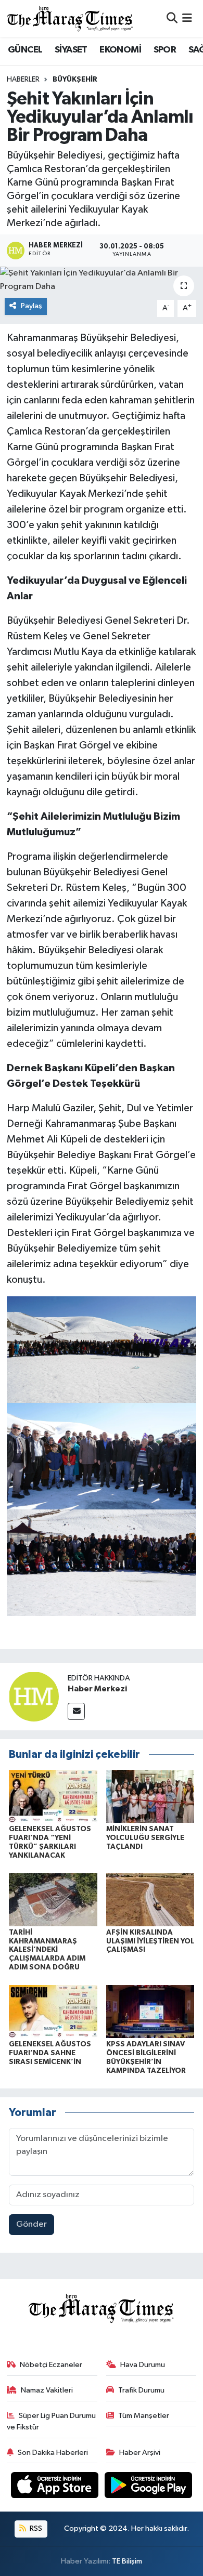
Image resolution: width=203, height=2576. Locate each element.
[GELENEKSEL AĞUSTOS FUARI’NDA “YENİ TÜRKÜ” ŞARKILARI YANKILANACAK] (53, 1796)
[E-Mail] (76, 1711)
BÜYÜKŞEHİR (75, 80)
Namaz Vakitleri (47, 2390)
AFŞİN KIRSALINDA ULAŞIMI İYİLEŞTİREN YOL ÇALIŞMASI (150, 1941)
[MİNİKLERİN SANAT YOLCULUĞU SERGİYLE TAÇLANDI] (150, 1796)
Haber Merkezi (97, 1689)
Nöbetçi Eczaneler (51, 2365)
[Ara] (172, 18)
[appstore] (56, 2487)
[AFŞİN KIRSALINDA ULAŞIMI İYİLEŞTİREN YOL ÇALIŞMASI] (150, 1900)
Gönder (31, 2224)
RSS (35, 2528)
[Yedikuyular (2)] (102, 1562)
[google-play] (149, 2487)
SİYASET (71, 50)
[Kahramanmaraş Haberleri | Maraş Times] (70, 18)
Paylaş (31, 306)
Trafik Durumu (141, 2390)
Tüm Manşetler (144, 2416)
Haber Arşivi (140, 2453)
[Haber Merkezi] (34, 1696)
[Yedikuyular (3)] (102, 1456)
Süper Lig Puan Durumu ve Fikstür (52, 2421)
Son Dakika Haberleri (53, 2453)
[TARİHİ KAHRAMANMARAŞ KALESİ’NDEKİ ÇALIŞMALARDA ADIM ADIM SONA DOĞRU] (53, 1900)
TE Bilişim (127, 2561)
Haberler (23, 80)
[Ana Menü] (187, 18)
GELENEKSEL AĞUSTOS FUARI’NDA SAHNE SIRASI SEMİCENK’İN (50, 2053)
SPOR (165, 50)
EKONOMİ (120, 50)
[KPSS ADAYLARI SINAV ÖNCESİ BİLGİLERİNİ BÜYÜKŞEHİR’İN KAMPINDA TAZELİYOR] (150, 2011)
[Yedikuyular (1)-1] (102, 1349)
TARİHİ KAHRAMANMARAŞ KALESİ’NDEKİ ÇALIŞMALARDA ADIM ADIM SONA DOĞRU (47, 1950)
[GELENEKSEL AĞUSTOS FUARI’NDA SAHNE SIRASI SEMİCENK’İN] (53, 2011)
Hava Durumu (143, 2365)
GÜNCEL (25, 50)
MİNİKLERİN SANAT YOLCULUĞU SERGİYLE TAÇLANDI (145, 1838)
